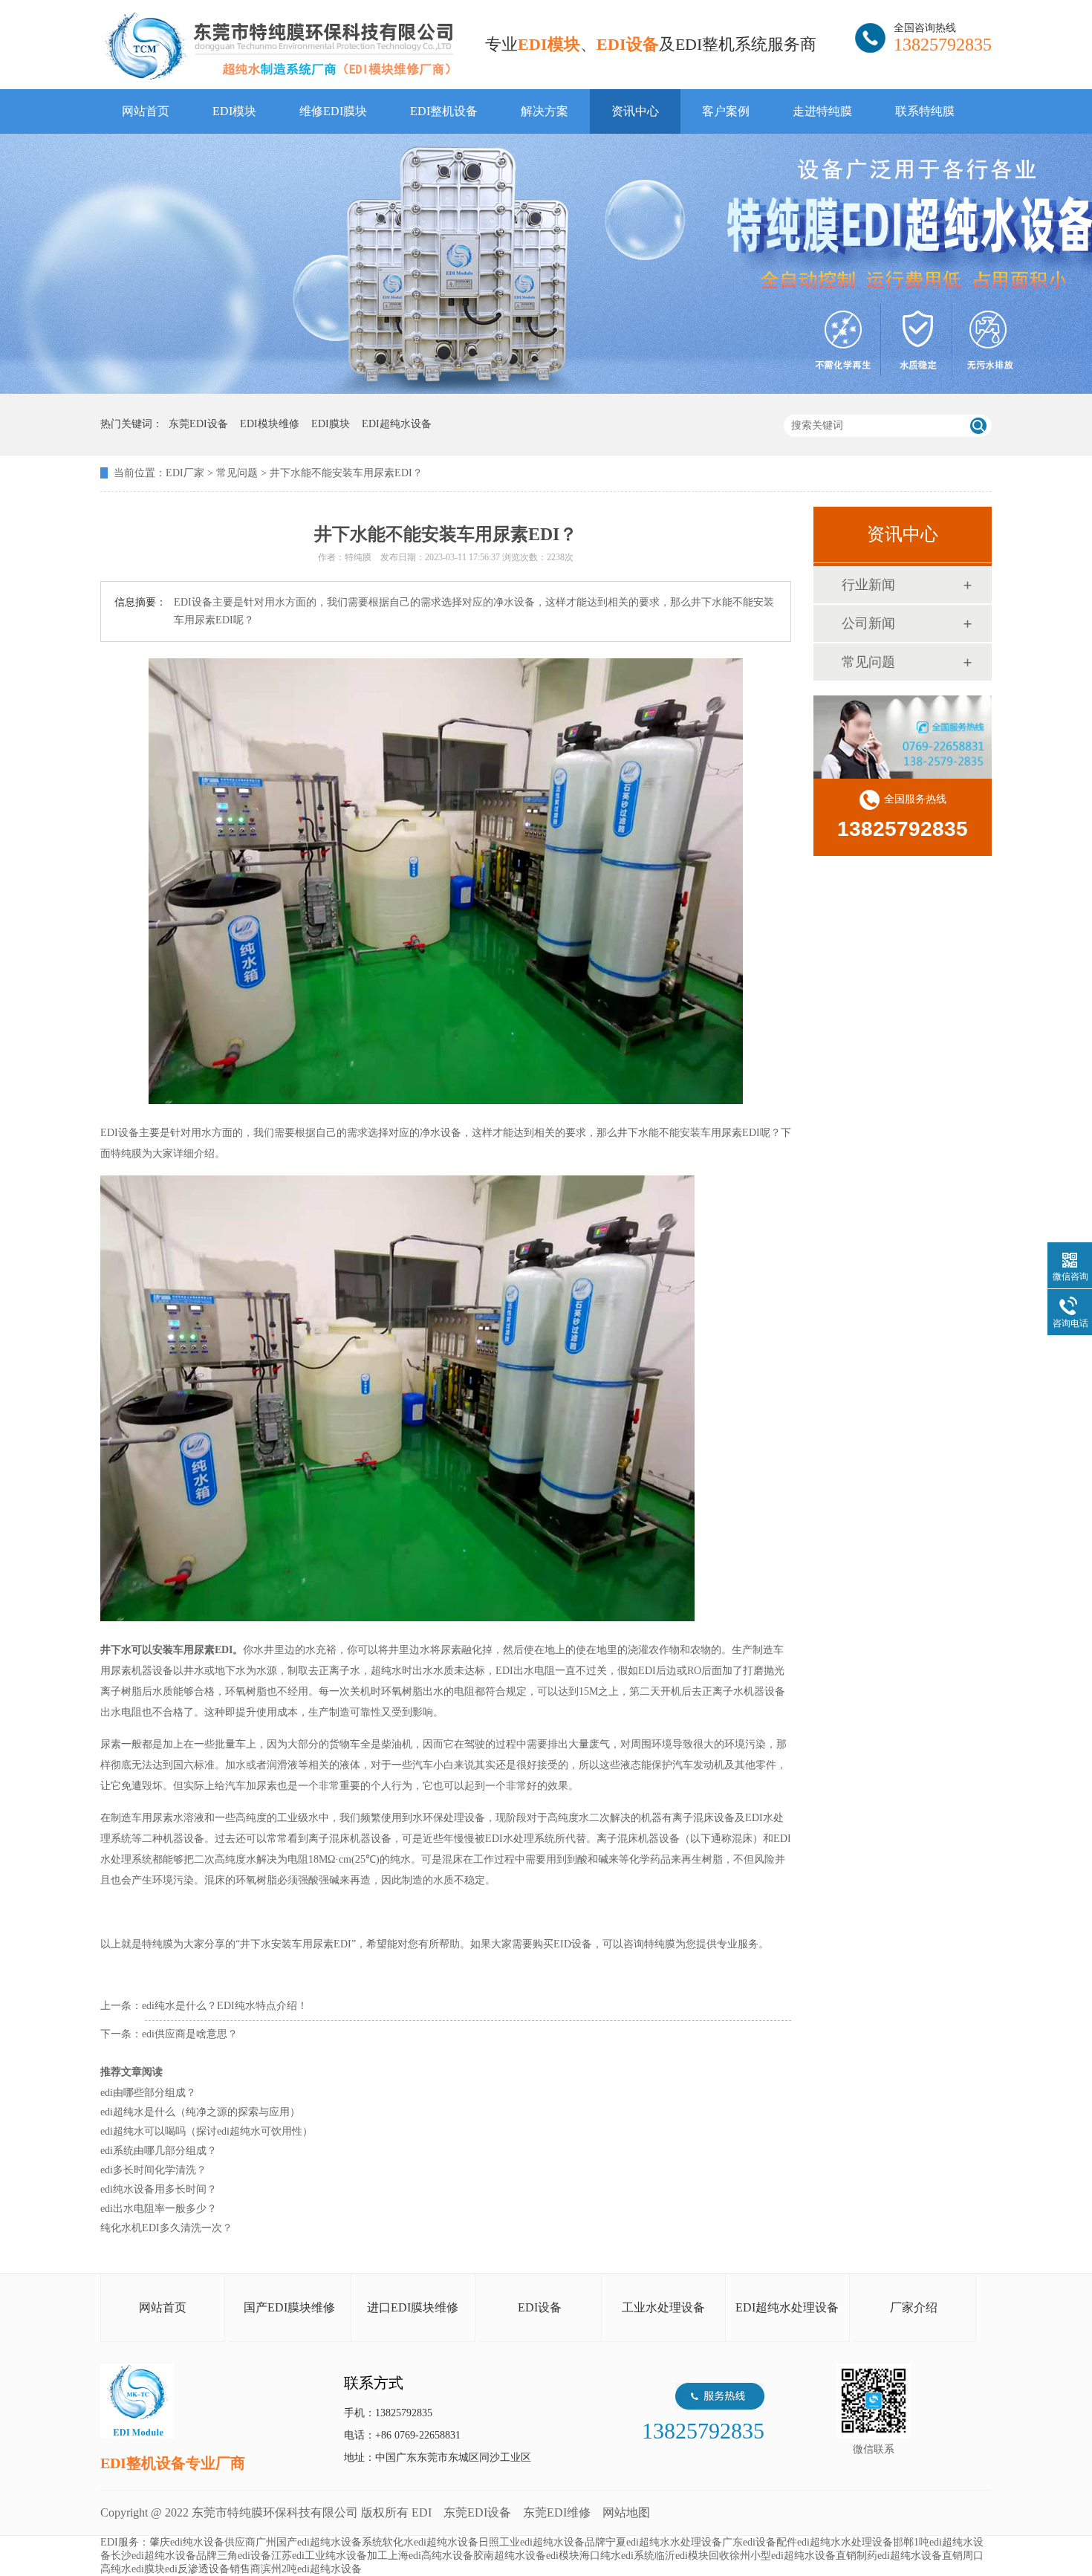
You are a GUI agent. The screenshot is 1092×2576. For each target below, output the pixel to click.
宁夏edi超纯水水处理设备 (664, 2542)
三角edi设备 (244, 2556)
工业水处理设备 (663, 2307)
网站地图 (626, 2512)
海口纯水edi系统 (617, 2556)
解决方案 (545, 111)
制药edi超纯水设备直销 (910, 2556)
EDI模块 (234, 111)
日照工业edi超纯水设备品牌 (542, 2542)
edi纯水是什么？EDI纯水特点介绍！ (225, 2006)
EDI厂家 (185, 473)
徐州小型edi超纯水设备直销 (793, 2556)
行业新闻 (868, 585)
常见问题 (237, 473)
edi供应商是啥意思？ (190, 2034)
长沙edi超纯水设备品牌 (164, 2556)
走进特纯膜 (822, 111)
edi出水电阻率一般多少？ (159, 2209)
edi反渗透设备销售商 (213, 2569)
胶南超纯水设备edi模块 (526, 2556)
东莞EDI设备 (477, 2512)
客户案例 (726, 111)
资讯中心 (635, 111)
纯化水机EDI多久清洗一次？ (166, 2228)
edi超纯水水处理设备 (845, 2542)
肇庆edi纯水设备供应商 (202, 2542)
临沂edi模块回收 (692, 2556)
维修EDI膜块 (333, 111)
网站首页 (146, 111)
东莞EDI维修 (557, 2512)
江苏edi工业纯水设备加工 (329, 2556)
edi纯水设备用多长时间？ (159, 2189)
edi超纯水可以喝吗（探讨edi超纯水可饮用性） (207, 2131)
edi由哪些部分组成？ (148, 2093)
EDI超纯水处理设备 (787, 2307)
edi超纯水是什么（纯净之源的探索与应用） (200, 2112)
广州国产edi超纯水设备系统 (319, 2542)
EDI (279, 46)
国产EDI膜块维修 (289, 2307)
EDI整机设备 (444, 111)
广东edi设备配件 (760, 2542)
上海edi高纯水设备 (430, 2556)
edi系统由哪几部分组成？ (159, 2151)
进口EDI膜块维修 (413, 2307)
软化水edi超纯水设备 (430, 2542)
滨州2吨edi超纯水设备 (311, 2569)
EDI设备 (540, 2307)
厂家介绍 (914, 2307)
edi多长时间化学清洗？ (153, 2170)
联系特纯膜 (925, 111)
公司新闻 (868, 623)
